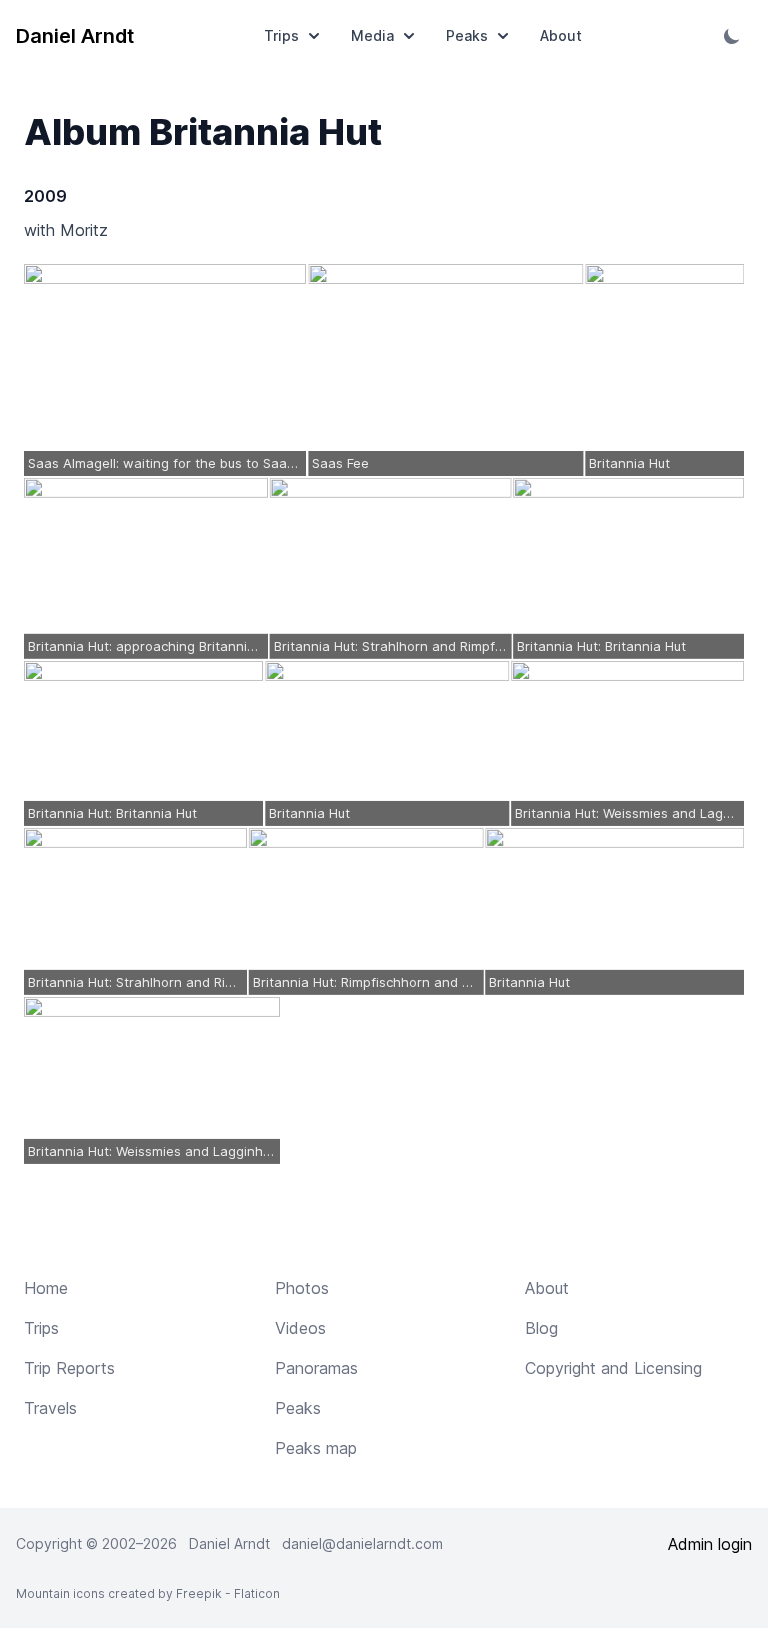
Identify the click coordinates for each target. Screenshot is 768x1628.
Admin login (710, 1544)
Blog (541, 1328)
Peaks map (316, 1448)
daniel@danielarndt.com (362, 1543)
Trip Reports (69, 1368)
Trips (281, 35)
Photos (302, 1288)
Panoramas (316, 1368)
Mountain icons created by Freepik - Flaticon (148, 1593)
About (561, 35)
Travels (50, 1408)
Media (372, 35)
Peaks (467, 35)
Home (46, 1288)
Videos (300, 1328)
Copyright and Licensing (613, 1368)
